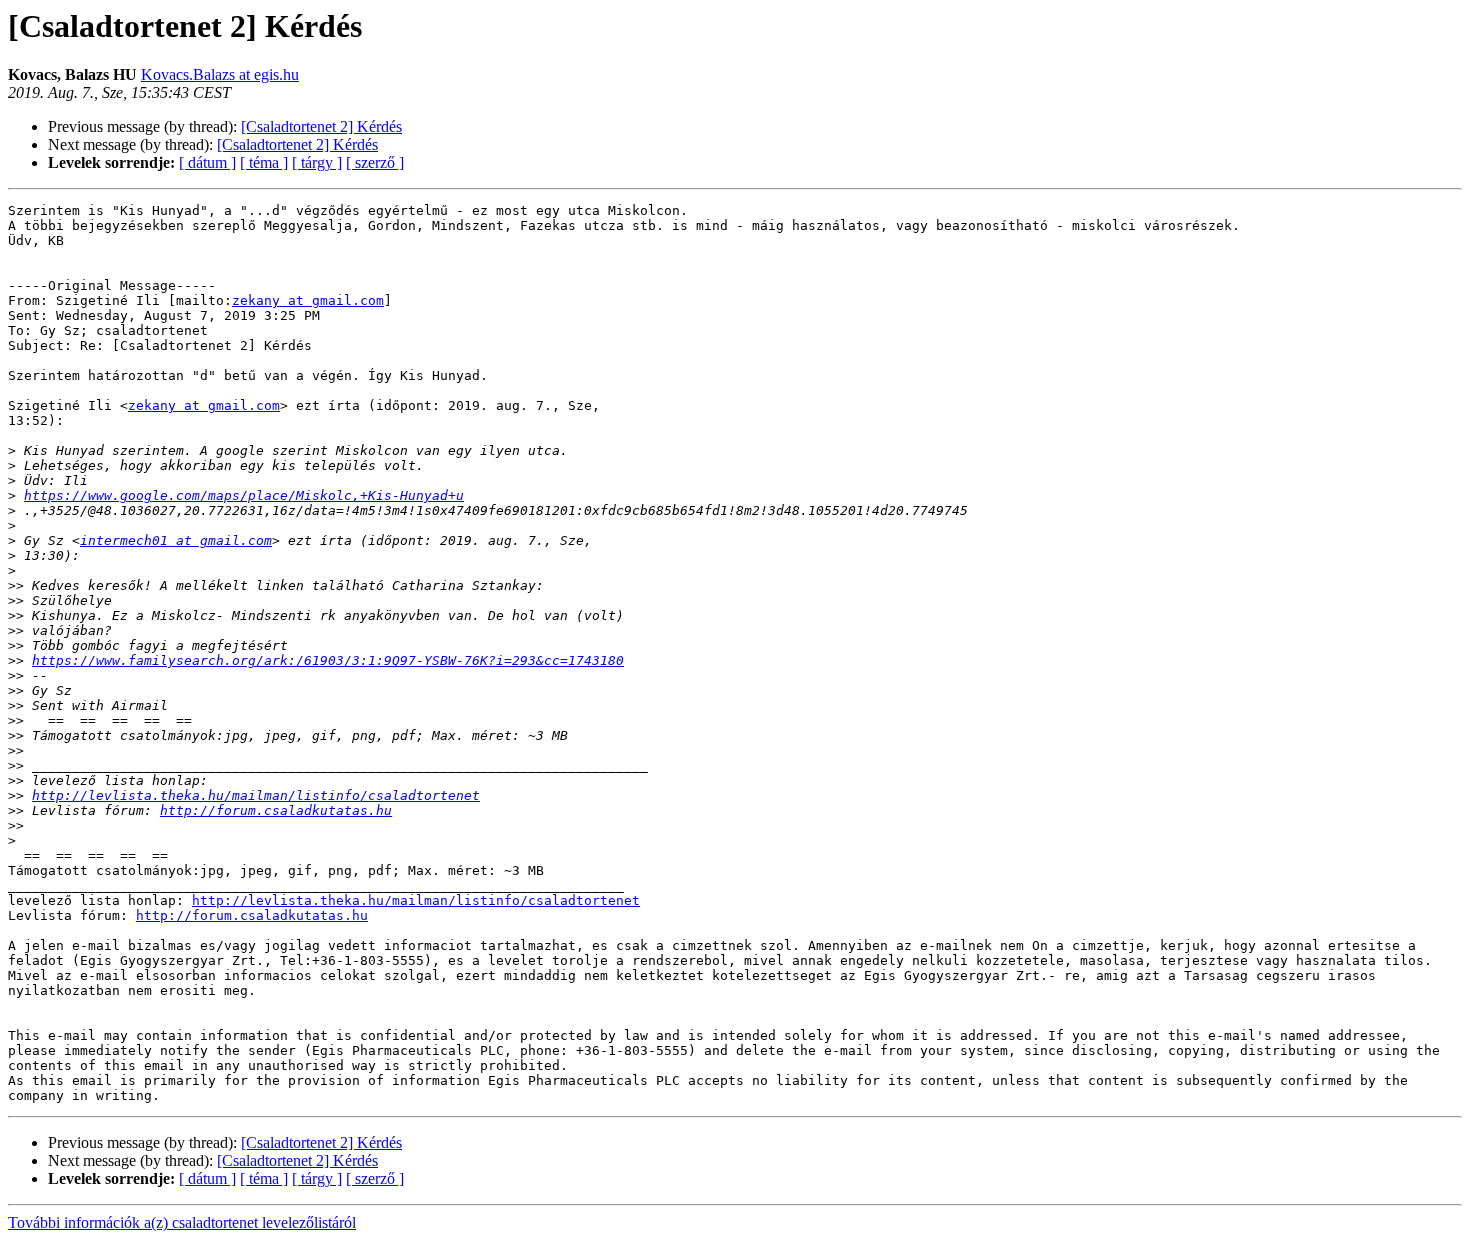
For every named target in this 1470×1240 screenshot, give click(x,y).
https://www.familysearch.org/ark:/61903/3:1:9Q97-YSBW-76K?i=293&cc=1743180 (328, 660)
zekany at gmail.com (308, 300)
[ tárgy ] (317, 162)
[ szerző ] (375, 162)
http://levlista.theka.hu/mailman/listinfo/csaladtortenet (256, 795)
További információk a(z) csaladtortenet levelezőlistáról (182, 1222)
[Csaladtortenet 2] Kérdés (321, 126)
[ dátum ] (207, 162)
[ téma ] (264, 162)
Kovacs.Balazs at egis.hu (220, 74)
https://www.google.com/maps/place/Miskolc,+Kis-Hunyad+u (244, 495)
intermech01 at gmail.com (176, 540)
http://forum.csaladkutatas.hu (276, 810)
